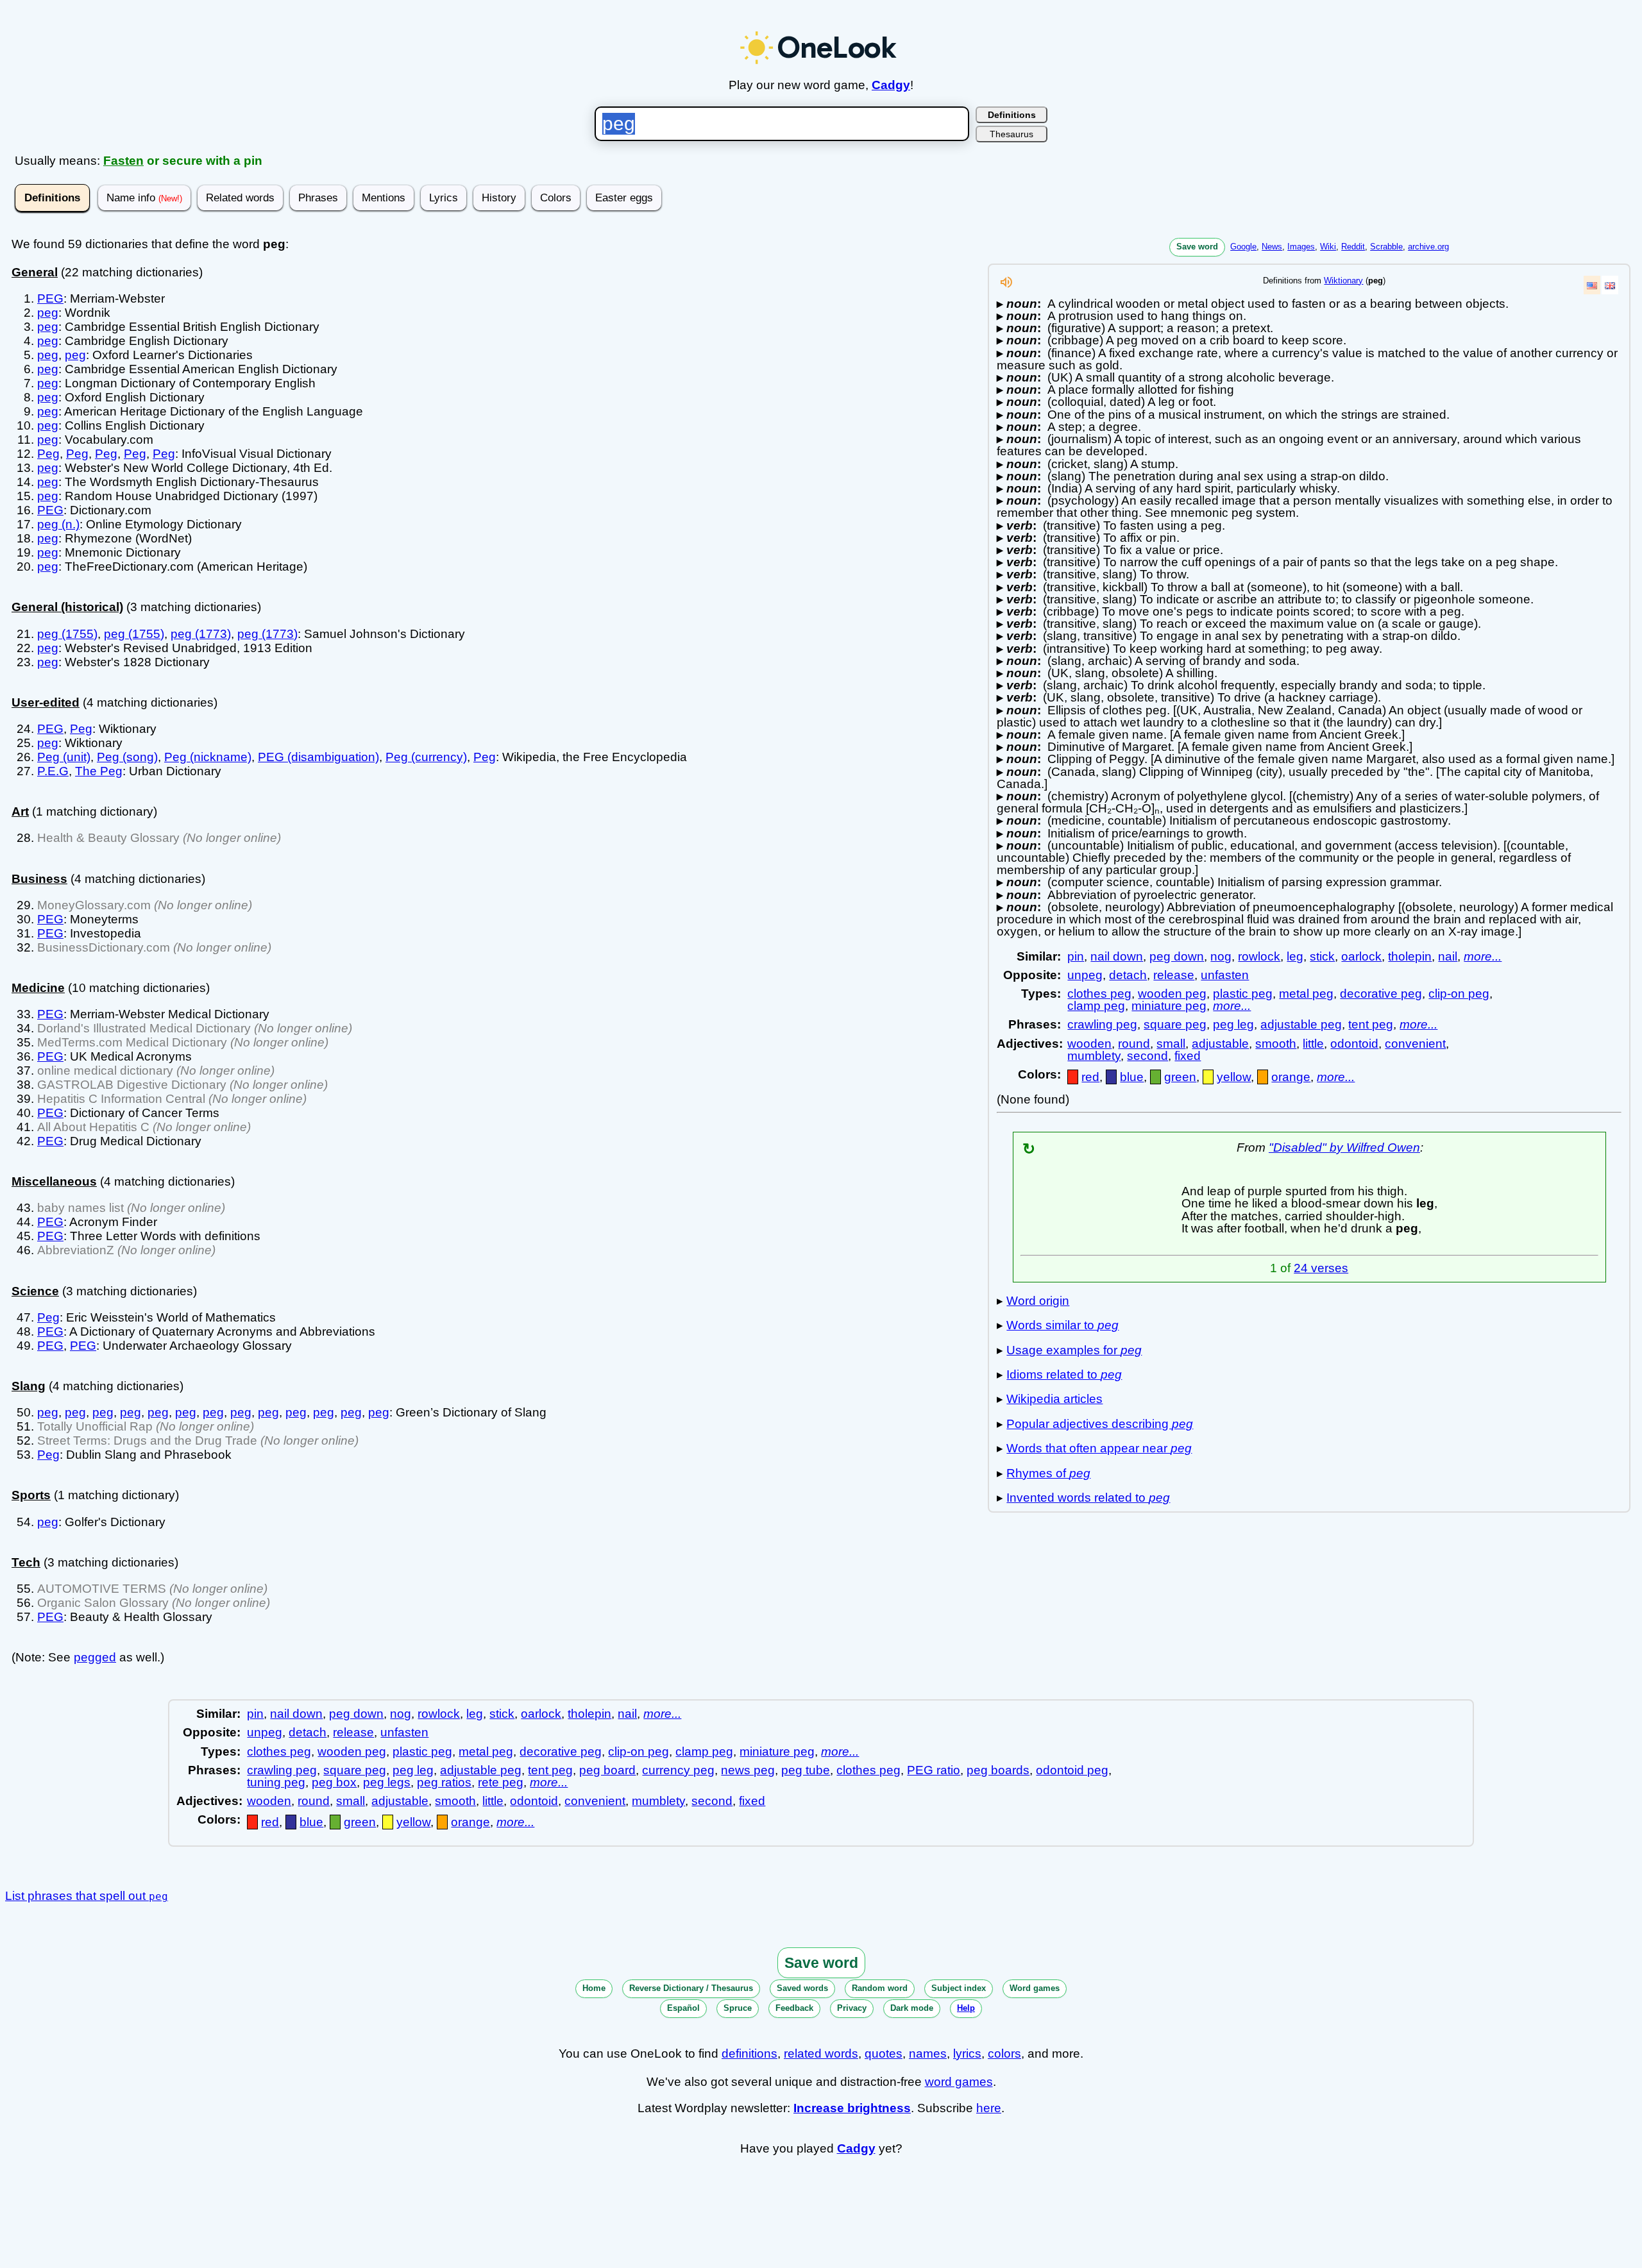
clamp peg (1096, 1006)
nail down (1117, 956)
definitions (749, 2054)
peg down (1177, 956)
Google (1243, 247)
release (1174, 975)
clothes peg (1099, 994)
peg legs (387, 1782)
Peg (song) (127, 757)
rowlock (1259, 956)
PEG (50, 298)
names (928, 2054)
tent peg (1371, 1024)
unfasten (1225, 975)
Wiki (1328, 247)
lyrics (967, 2054)
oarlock (1361, 956)
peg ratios (444, 1782)
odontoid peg (1072, 1770)
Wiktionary (1343, 281)
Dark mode (912, 2008)
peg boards (998, 1770)
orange (1291, 1077)
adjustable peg (1301, 1024)
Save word (1197, 247)
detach (1128, 975)
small (1171, 1044)
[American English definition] (1592, 285)
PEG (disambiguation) (318, 757)
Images (1301, 247)
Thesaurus (1011, 134)
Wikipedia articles (1054, 1399)
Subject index (959, 1988)
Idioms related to (1064, 1374)
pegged (95, 1657)
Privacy (852, 2008)
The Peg (99, 771)
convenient (1415, 1044)
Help (966, 2008)
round (1134, 1044)
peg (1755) (67, 634)
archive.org (1428, 247)
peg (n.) (58, 524)
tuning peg (276, 1782)
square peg (1175, 1024)
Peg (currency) (426, 757)
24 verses (1321, 1268)
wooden (1089, 1044)
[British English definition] (1610, 285)
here (989, 2108)
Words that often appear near (1099, 1448)
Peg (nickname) (208, 757)
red (1090, 1077)
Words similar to (1062, 1325)
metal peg (1306, 994)
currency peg (678, 1770)
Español (683, 2008)
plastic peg (1243, 994)
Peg (48, 454)
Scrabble (1386, 247)
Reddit (1353, 247)
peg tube (806, 1770)
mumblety (1094, 1056)
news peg (748, 1770)
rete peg (501, 1782)
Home (594, 1988)
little (1313, 1044)
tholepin (1410, 956)
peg (48, 313)
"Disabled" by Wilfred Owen (1344, 1147)
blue (1132, 1077)
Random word (880, 1988)
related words (821, 2054)
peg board (607, 1770)
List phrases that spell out (87, 1896)
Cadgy (891, 85)
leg (1295, 956)
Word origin (1038, 1301)
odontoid (1354, 1044)
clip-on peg (1459, 994)
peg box (334, 1782)
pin (1076, 956)
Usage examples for (1074, 1350)
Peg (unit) (64, 757)
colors (1004, 2054)
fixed (1188, 1056)
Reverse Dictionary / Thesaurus (691, 1988)
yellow (1234, 1077)
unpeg (1085, 975)
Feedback (794, 2008)
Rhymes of (1048, 1473)
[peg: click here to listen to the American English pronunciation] (1006, 286)
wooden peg (1172, 994)
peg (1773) (201, 634)
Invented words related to (1088, 1498)
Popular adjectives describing (1100, 1424)
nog (1221, 956)
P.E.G (53, 771)
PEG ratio (934, 1770)
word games (959, 2082)
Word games (1035, 1988)
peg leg (1233, 1024)
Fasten (123, 161)
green (1180, 1077)
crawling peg (1102, 1024)
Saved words (802, 1988)
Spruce (738, 2008)
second (1147, 1056)
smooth (1276, 1044)
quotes (884, 2054)
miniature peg (1169, 1006)
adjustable (1220, 1044)
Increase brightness (852, 2108)
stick (1322, 956)
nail (1448, 956)
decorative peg (1381, 994)
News (1272, 247)
